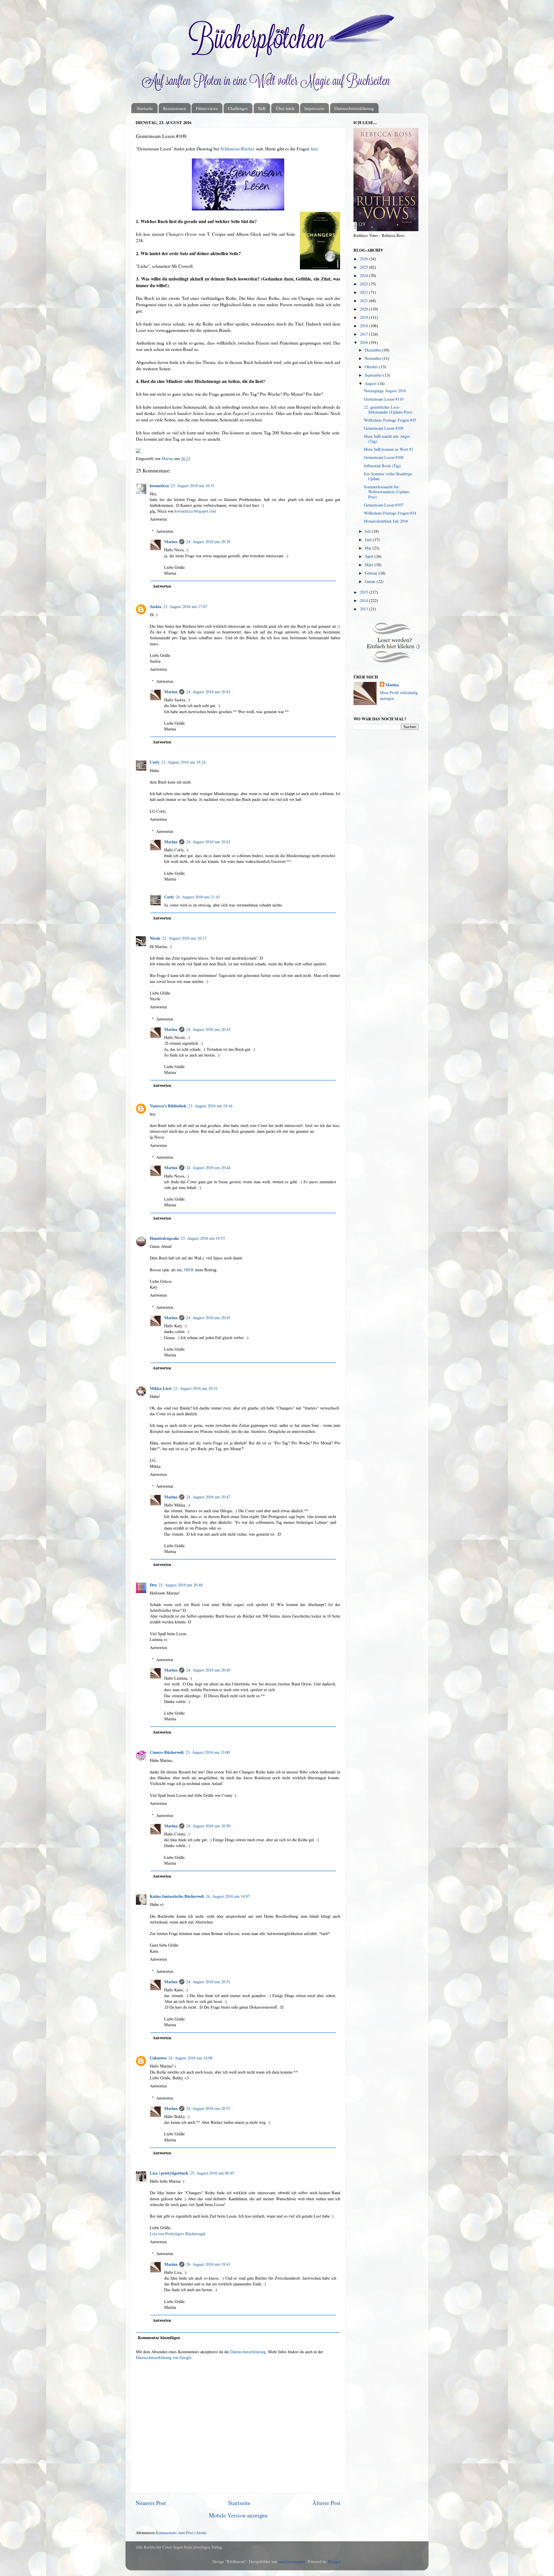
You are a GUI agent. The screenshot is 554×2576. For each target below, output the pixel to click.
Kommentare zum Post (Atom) (181, 2533)
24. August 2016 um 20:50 (208, 1826)
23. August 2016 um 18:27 (184, 938)
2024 (364, 275)
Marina (171, 542)
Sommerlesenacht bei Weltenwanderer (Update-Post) (387, 492)
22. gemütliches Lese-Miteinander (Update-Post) (388, 410)
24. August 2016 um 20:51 (208, 1982)
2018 (364, 326)
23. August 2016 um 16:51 (193, 486)
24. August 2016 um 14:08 (190, 2058)
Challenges (238, 108)
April (370, 556)
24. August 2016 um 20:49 (208, 1670)
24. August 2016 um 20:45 (208, 1318)
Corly (155, 762)
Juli (368, 531)
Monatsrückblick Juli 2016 (386, 521)
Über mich (285, 108)
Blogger (334, 2561)
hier (314, 148)
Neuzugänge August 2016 (385, 391)
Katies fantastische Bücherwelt (177, 1896)
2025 (364, 267)
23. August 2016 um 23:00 (208, 1752)
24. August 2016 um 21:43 (198, 897)
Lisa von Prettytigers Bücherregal (177, 2234)
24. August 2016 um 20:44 (208, 1168)
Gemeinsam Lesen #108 (384, 457)
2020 (364, 309)
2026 (364, 259)
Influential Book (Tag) (382, 466)
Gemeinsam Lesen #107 (384, 505)
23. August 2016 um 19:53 (203, 1238)
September (374, 375)
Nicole (155, 938)
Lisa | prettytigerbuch (169, 2173)
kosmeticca (159, 486)
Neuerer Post (151, 2503)
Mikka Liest (161, 1388)
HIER (189, 1270)
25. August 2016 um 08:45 (212, 2173)
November (374, 358)
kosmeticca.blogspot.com (195, 511)
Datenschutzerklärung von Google (164, 2357)
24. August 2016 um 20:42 (208, 842)
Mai (369, 548)
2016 (364, 342)
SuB (262, 108)
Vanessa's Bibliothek (168, 1106)
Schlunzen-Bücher (237, 148)
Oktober (372, 367)
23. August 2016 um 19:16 (210, 1106)
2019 (364, 317)
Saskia (156, 606)
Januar (371, 581)
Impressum (314, 108)
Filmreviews (207, 108)
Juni (369, 540)
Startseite (145, 108)
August (371, 383)
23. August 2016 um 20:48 (180, 1585)
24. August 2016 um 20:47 (208, 1497)
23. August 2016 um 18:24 (183, 762)
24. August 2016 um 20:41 (208, 692)
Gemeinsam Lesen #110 (384, 399)
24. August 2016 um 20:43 (208, 1029)
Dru (153, 1585)
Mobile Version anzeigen (238, 2515)
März (370, 565)
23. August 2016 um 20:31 (195, 1388)
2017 (364, 334)
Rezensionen (175, 108)
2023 (364, 284)
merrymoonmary (292, 2561)
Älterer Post (326, 2503)
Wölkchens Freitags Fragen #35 (390, 420)
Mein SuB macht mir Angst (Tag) (387, 439)
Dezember (374, 350)
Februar (372, 573)
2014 (364, 600)
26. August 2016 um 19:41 (208, 2264)
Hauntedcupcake (164, 1238)
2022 (364, 292)
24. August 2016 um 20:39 (208, 542)
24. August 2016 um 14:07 (228, 1896)
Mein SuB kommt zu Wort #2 (389, 449)
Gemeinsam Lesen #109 (384, 428)
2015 (364, 592)
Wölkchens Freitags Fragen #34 (390, 513)
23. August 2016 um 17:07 (185, 606)
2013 (364, 609)
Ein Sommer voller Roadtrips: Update (389, 476)
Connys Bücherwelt (167, 1752)
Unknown (158, 2058)
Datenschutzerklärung (354, 108)
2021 (364, 301)
